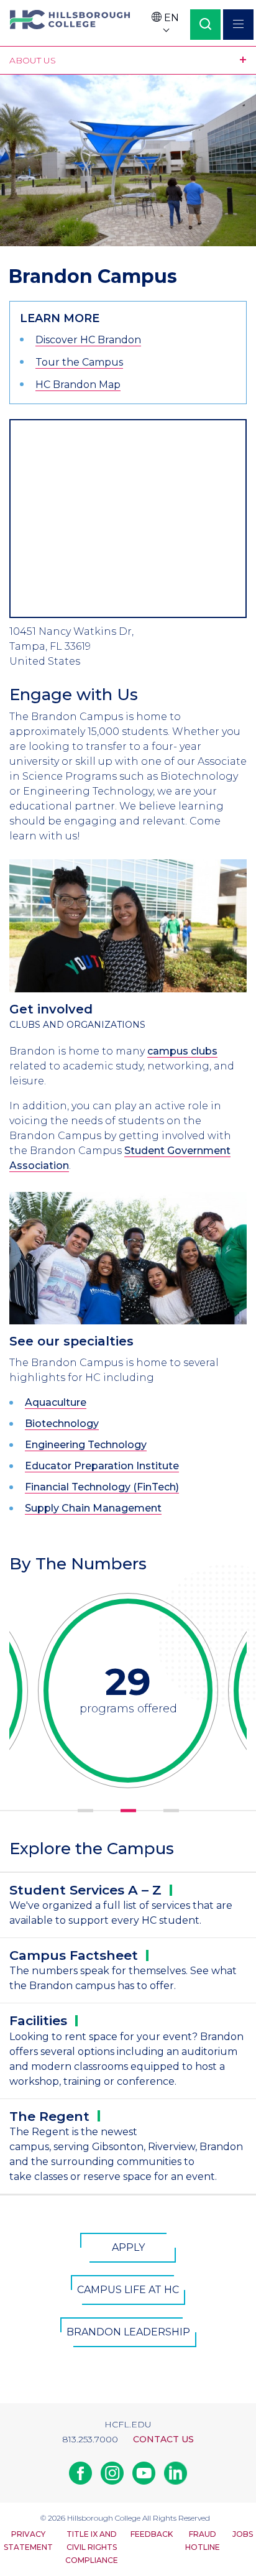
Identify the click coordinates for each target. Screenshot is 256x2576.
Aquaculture (56, 1402)
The (49, 2116)
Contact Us (163, 2439)
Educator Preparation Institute (102, 1466)
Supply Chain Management (93, 1508)
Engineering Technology (86, 1445)
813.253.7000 (90, 2439)
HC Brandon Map (78, 385)
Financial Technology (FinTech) (102, 1487)
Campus (74, 1955)
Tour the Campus (79, 362)
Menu (238, 25)
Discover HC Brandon (88, 340)
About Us (33, 60)
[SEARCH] (205, 25)
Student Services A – (85, 1890)
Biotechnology (62, 1424)
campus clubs (182, 1051)
